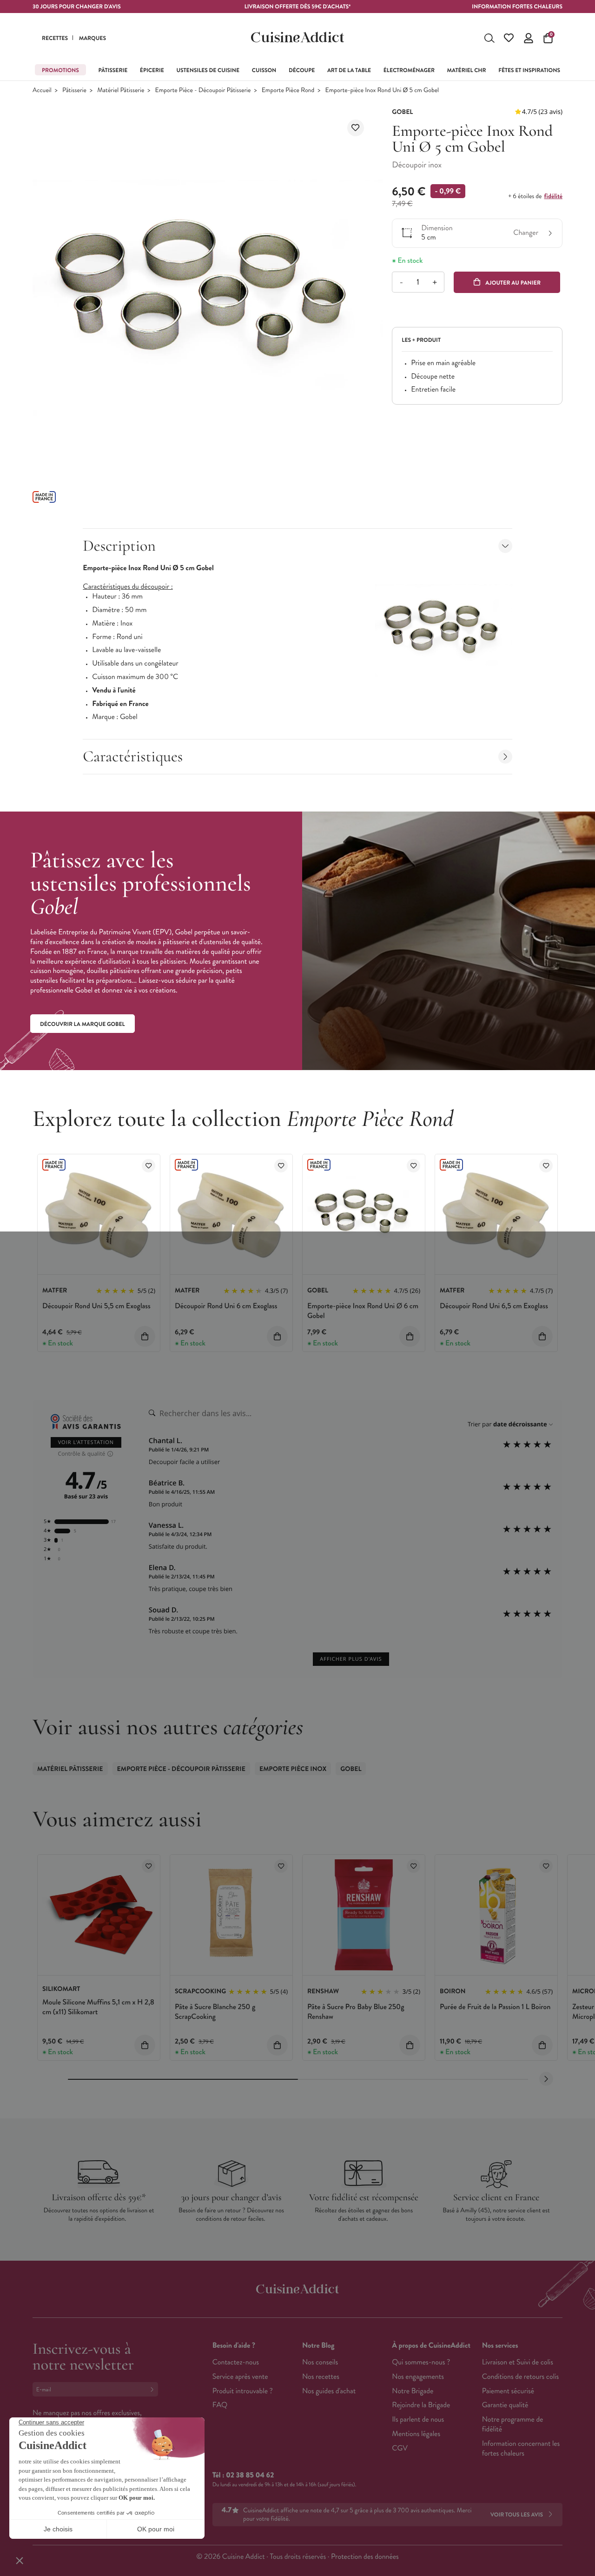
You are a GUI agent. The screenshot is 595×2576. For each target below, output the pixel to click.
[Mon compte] (529, 38)
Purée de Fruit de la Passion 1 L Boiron (495, 2007)
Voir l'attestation (86, 1442)
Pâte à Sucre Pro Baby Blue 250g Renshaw (356, 2012)
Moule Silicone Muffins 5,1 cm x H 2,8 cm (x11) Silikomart (98, 2007)
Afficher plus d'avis (351, 1659)
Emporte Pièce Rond (288, 90)
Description (119, 546)
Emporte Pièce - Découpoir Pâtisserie (203, 90)
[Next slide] (546, 2079)
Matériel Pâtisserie (121, 90)
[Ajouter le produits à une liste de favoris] (149, 1166)
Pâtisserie (74, 90)
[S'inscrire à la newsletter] (154, 2389)
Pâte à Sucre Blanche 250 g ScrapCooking (215, 2012)
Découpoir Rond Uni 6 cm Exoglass (226, 1306)
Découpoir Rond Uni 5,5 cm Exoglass (96, 1306)
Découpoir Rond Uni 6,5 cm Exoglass (494, 1306)
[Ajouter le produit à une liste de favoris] (356, 128)
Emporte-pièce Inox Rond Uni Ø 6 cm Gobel (363, 1311)
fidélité (553, 196)
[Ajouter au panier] (145, 1336)
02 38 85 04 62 (250, 2475)
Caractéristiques (133, 756)
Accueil (42, 90)
